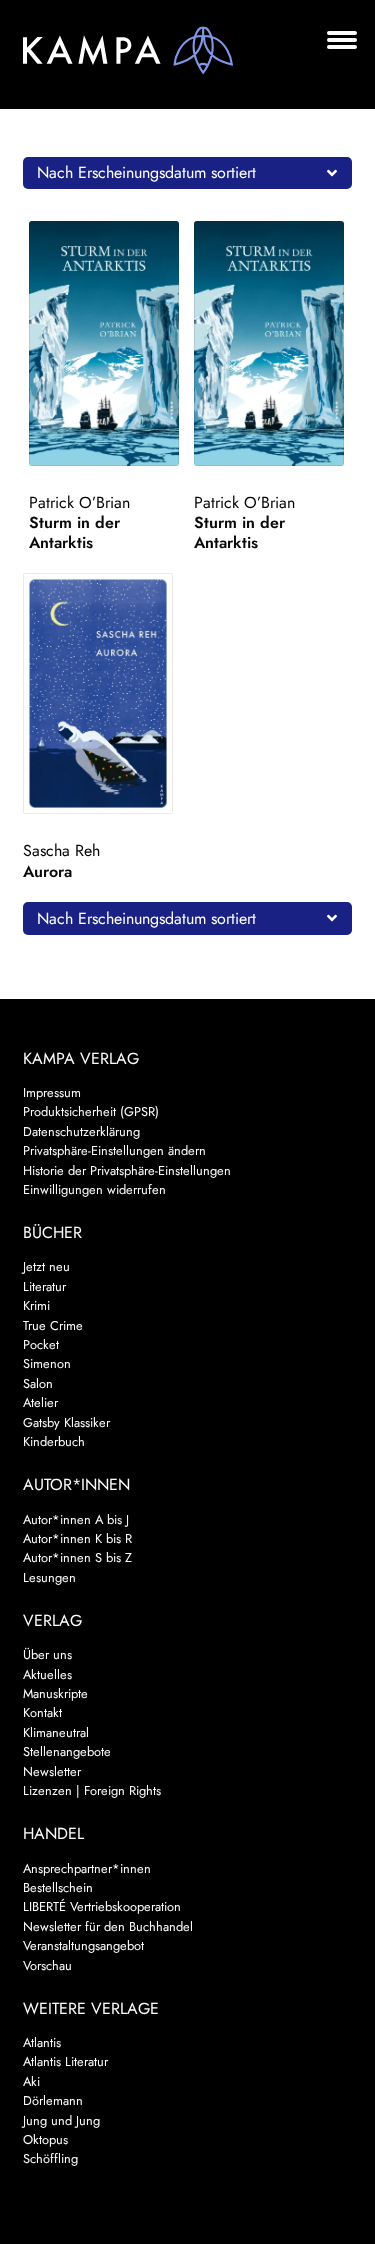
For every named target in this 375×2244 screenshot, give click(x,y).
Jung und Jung (61, 2120)
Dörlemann (53, 2100)
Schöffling (50, 2158)
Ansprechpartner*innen (87, 1868)
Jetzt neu (46, 1266)
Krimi (36, 1305)
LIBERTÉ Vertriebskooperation (102, 1906)
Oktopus (45, 2139)
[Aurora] (102, 693)
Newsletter (52, 1771)
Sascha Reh (61, 850)
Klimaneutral (56, 1732)
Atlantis (42, 2042)
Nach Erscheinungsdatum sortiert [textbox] (146, 172)
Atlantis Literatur (65, 2061)
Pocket (41, 1344)
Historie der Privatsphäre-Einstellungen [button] (127, 1170)
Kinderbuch (54, 1441)
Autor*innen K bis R (77, 1538)
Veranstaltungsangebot (83, 1945)
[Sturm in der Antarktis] (108, 343)
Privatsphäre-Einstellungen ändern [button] (114, 1150)
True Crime (53, 1325)
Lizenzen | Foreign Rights (92, 1790)
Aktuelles (47, 1674)
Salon (38, 1383)
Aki (31, 2081)
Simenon (47, 1363)
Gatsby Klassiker (66, 1422)
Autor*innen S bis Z (77, 1557)
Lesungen (49, 1577)
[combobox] (188, 173)
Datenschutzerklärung (81, 1131)
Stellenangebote (67, 1751)
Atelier (40, 1402)
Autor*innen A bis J (76, 1519)
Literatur (44, 1286)
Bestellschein (58, 1887)
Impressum (52, 1092)
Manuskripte (55, 1693)
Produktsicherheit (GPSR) (91, 1111)
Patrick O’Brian (79, 502)
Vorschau (47, 1965)
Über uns (47, 1654)
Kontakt (42, 1712)
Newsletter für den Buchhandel (108, 1926)
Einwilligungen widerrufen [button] (94, 1189)
